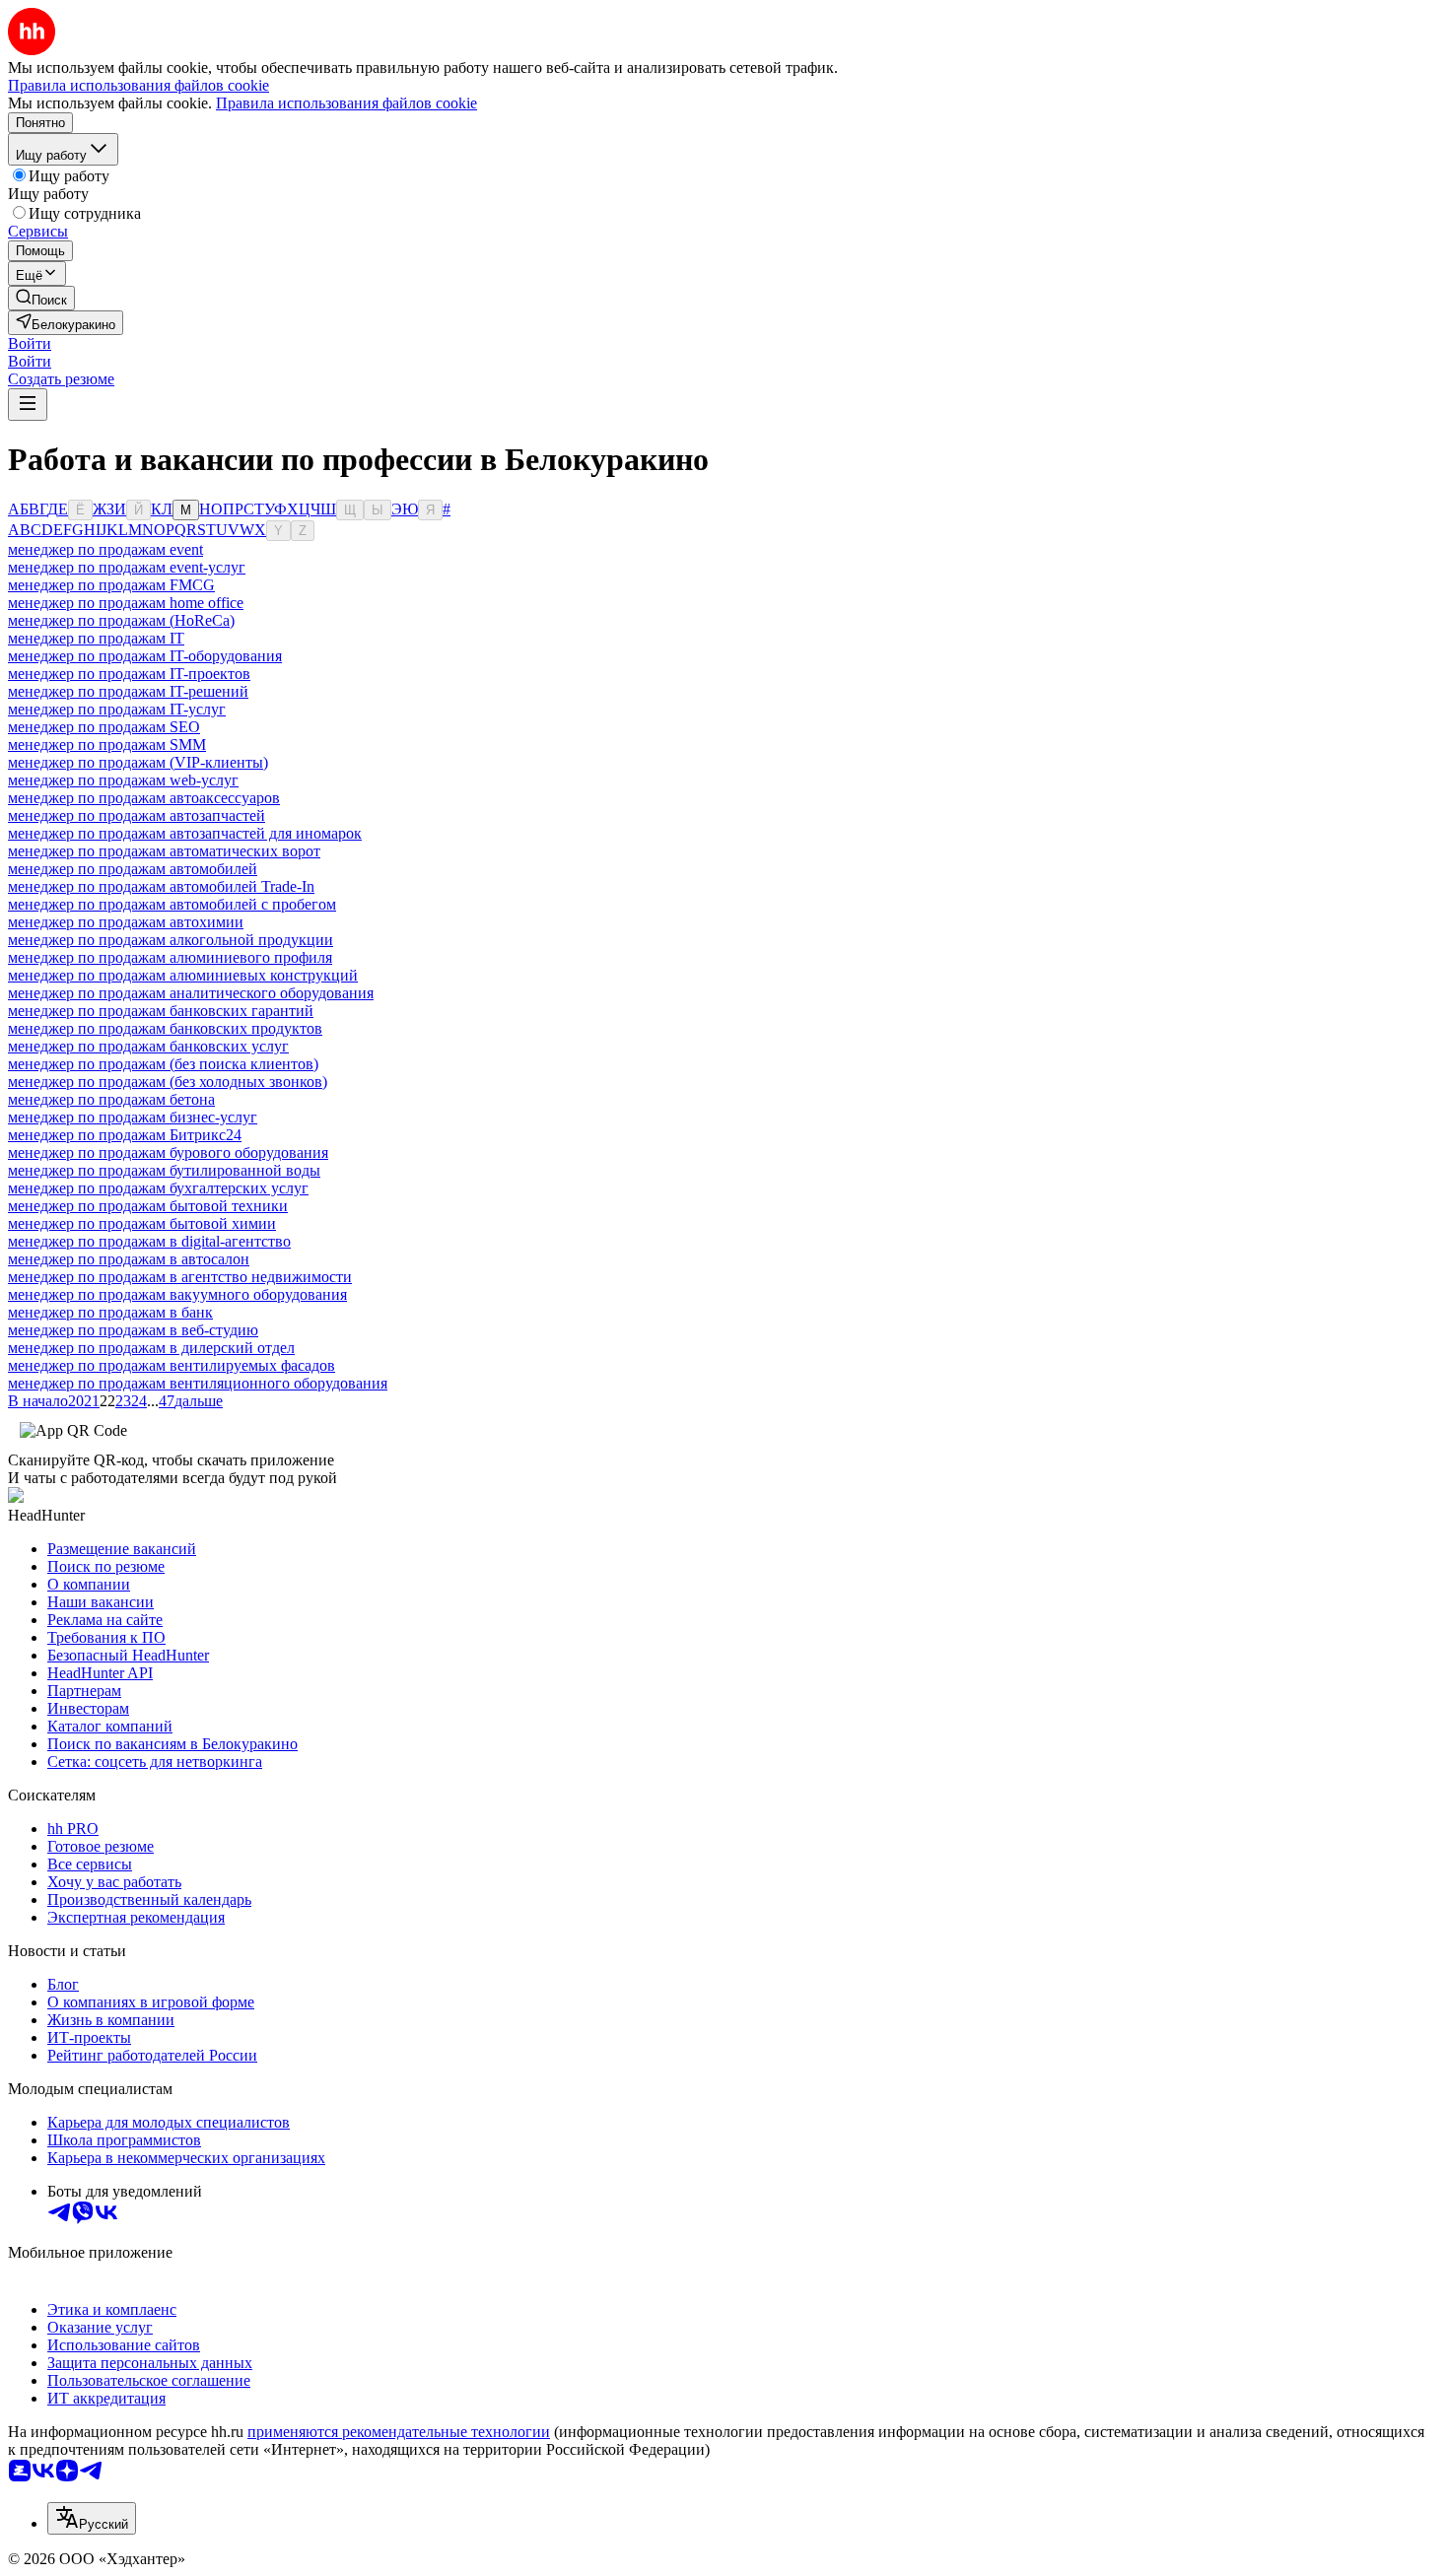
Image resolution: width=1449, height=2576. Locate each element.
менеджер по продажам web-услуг (123, 780)
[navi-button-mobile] (28, 405)
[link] (41, 298)
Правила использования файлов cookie (346, 103)
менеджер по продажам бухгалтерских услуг (158, 1188)
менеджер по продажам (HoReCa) (121, 620)
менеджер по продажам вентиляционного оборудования (198, 1383)
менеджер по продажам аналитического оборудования (191, 993)
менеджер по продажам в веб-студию (133, 1330)
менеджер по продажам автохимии (126, 922)
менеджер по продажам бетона (111, 1099)
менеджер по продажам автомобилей (133, 869)
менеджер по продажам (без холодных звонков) (168, 1082)
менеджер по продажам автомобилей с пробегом (172, 904)
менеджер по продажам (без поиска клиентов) (163, 1064)
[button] (30, 343)
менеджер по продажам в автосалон (129, 1259)
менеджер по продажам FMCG (111, 585)
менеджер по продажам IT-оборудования (145, 656)
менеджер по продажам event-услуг (127, 567)
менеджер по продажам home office (126, 603)
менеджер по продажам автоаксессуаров (144, 798)
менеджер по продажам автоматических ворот (164, 851)
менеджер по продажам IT (96, 638)
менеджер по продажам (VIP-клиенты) (138, 762)
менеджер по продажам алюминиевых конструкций (183, 975)
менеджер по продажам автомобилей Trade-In (161, 886)
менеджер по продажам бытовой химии (142, 1223)
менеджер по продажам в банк (110, 1312)
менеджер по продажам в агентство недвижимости (180, 1277)
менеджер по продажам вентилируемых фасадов (172, 1365)
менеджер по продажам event (105, 549)
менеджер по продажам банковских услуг (148, 1046)
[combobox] (92, 2518)
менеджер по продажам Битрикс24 (125, 1135)
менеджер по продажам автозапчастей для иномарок (185, 833)
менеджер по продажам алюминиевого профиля (170, 957)
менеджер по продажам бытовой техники (148, 1206)
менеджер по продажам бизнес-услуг (133, 1117)
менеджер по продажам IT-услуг (117, 709)
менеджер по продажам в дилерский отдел (151, 1348)
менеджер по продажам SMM (107, 745)
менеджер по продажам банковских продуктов (165, 1028)
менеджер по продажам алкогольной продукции (171, 940)
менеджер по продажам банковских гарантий (161, 1011)
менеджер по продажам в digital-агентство (149, 1241)
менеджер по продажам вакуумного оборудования (177, 1294)
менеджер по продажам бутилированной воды (164, 1170)
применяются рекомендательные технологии (399, 2432)
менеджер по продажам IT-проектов (129, 674)
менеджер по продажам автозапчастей (137, 815)
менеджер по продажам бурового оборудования (168, 1152)
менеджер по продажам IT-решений (128, 691)
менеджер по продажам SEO (104, 727)
